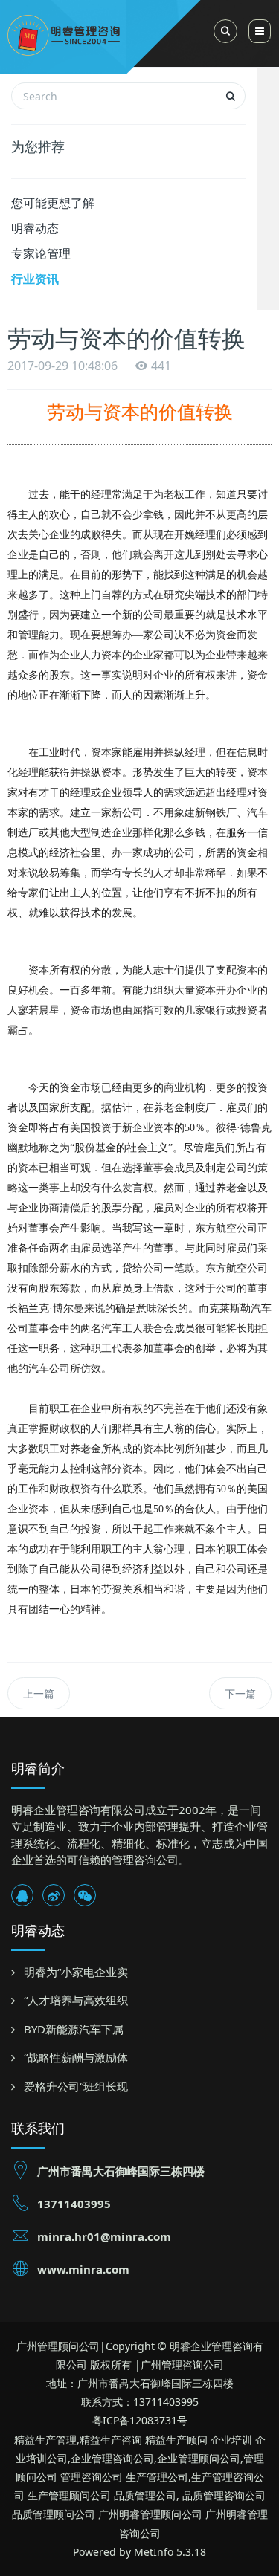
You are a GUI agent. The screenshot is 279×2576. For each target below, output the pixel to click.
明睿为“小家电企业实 (76, 1972)
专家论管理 (41, 253)
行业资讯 (35, 279)
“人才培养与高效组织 (76, 2000)
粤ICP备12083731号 (140, 2420)
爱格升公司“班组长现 (76, 2086)
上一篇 (39, 1693)
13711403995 (74, 2204)
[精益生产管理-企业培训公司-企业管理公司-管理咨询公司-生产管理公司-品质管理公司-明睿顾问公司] (116, 33)
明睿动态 (35, 228)
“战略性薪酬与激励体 (76, 2057)
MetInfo (154, 2552)
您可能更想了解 (53, 203)
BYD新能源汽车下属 (74, 2029)
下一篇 (240, 1693)
